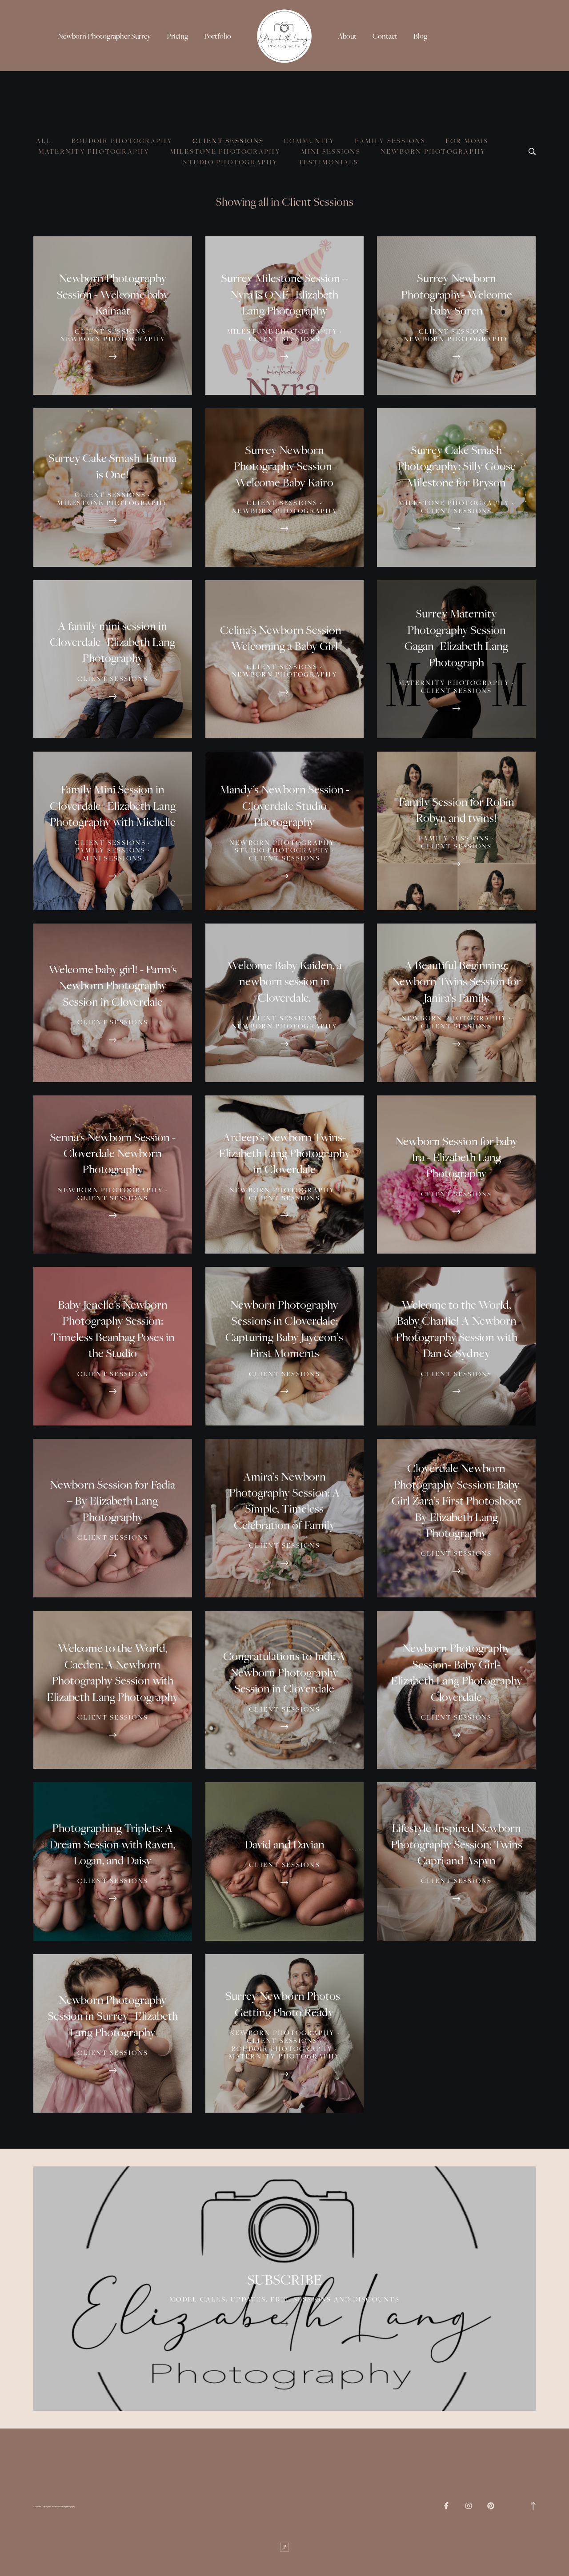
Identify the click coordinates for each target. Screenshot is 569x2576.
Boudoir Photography (122, 141)
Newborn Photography (433, 151)
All (44, 141)
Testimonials (329, 162)
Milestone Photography (225, 151)
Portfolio (218, 36)
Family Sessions (390, 141)
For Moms (467, 141)
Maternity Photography (94, 151)
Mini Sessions (331, 151)
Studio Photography (230, 162)
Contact (385, 36)
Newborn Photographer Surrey (104, 36)
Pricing (177, 36)
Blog (420, 36)
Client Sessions (228, 141)
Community (309, 141)
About (347, 36)
